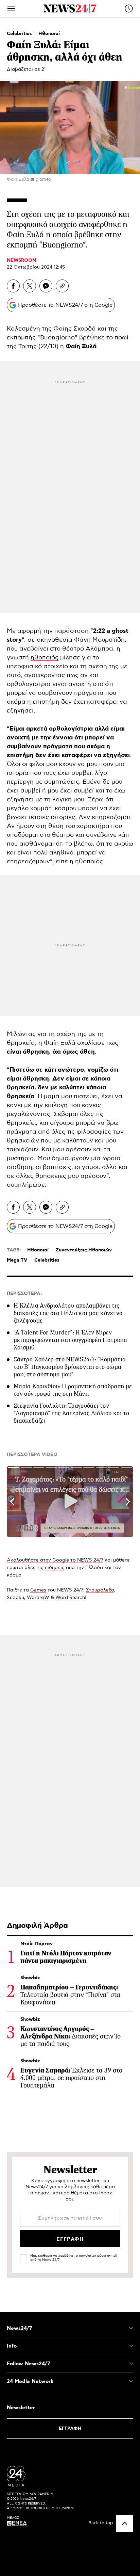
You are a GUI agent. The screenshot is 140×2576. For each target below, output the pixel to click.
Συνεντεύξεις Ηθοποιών (84, 1250)
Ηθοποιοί (49, 34)
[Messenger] (46, 286)
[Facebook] (13, 286)
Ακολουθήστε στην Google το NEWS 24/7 (55, 1560)
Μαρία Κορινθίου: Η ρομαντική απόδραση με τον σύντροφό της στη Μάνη (73, 1390)
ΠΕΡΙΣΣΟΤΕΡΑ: (24, 1294)
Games (38, 1590)
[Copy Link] (62, 286)
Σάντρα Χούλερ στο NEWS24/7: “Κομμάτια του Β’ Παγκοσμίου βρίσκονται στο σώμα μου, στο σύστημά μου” (70, 1367)
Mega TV (17, 1260)
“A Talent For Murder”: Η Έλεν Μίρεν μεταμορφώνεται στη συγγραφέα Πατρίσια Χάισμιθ (70, 1340)
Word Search (70, 1598)
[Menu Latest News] (129, 9)
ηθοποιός (45, 658)
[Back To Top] (125, 2523)
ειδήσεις (55, 1568)
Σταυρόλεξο (100, 1590)
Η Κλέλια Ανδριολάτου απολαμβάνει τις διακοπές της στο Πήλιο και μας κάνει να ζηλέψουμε (68, 1313)
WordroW (38, 1598)
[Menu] (11, 9)
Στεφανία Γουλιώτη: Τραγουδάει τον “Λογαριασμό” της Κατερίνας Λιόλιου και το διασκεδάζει (72, 1413)
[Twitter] (30, 286)
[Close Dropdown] (131, 2328)
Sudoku (15, 1598)
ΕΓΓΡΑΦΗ (70, 2429)
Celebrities (20, 34)
